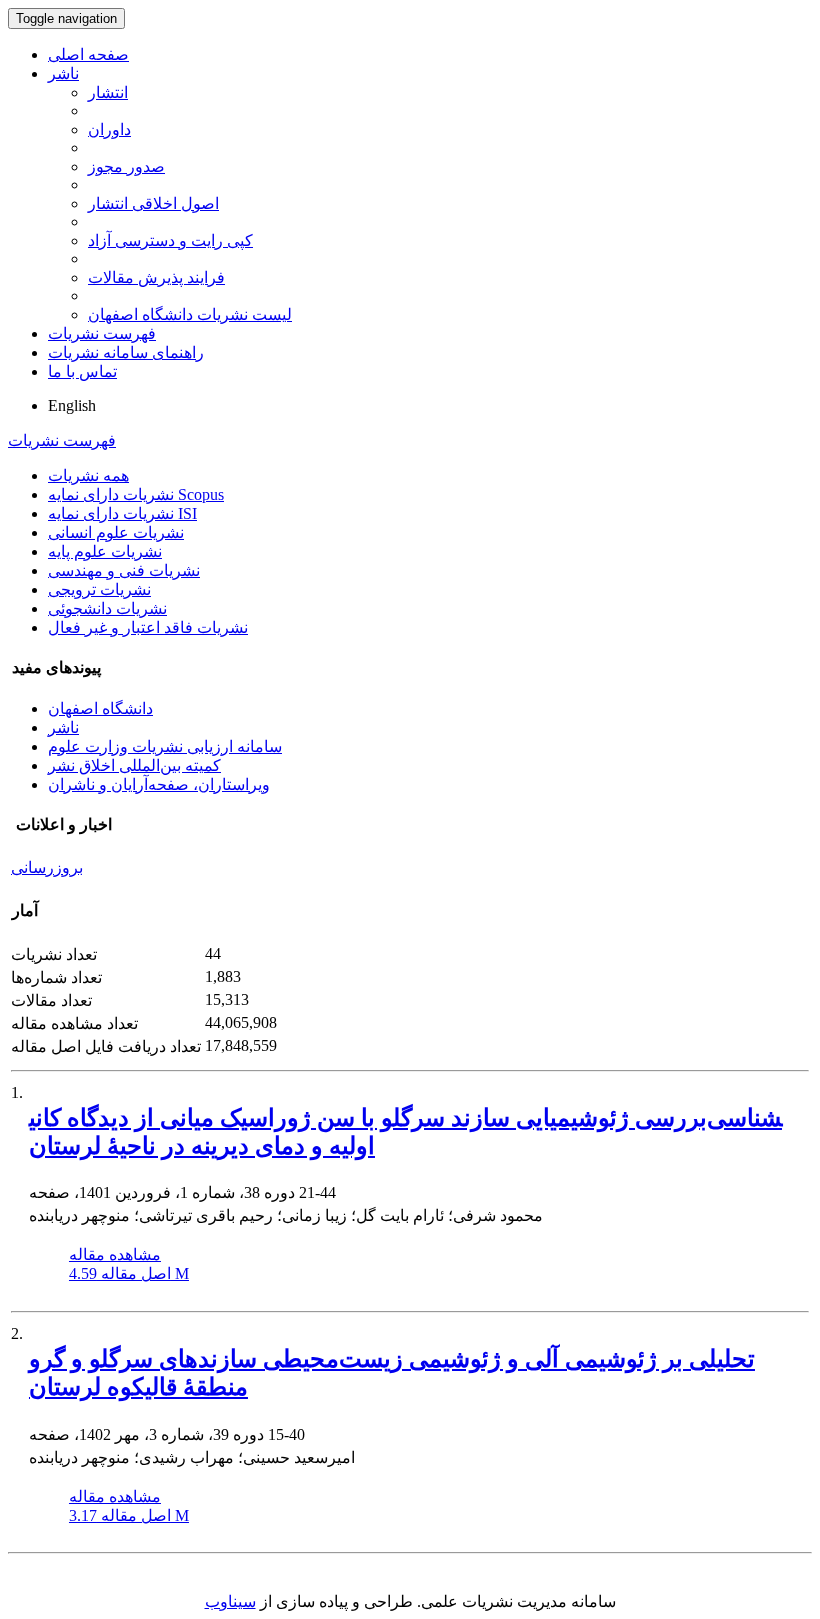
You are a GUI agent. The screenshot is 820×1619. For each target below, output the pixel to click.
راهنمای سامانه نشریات (126, 352)
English (72, 405)
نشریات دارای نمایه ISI (122, 513)
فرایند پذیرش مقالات (156, 277)
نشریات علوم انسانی (116, 532)
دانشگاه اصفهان (100, 708)
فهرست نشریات (102, 333)
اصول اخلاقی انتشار (153, 203)
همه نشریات (88, 475)
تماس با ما (82, 371)
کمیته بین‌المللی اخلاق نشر (134, 765)
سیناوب (230, 1601)
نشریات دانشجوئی (107, 608)
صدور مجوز (126, 166)
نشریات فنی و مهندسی (124, 570)
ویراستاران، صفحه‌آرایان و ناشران (159, 784)
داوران (109, 129)
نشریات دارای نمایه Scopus (136, 494)
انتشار (108, 92)
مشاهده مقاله (115, 1254)
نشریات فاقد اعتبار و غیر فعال (148, 627)
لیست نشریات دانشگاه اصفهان (190, 314)
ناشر (63, 73)
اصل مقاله (129, 1273)
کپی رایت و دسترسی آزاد (170, 240)
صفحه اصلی (88, 54)
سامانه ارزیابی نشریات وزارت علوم (165, 746)
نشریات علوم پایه (105, 551)
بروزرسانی (47, 867)
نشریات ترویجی (99, 589)
